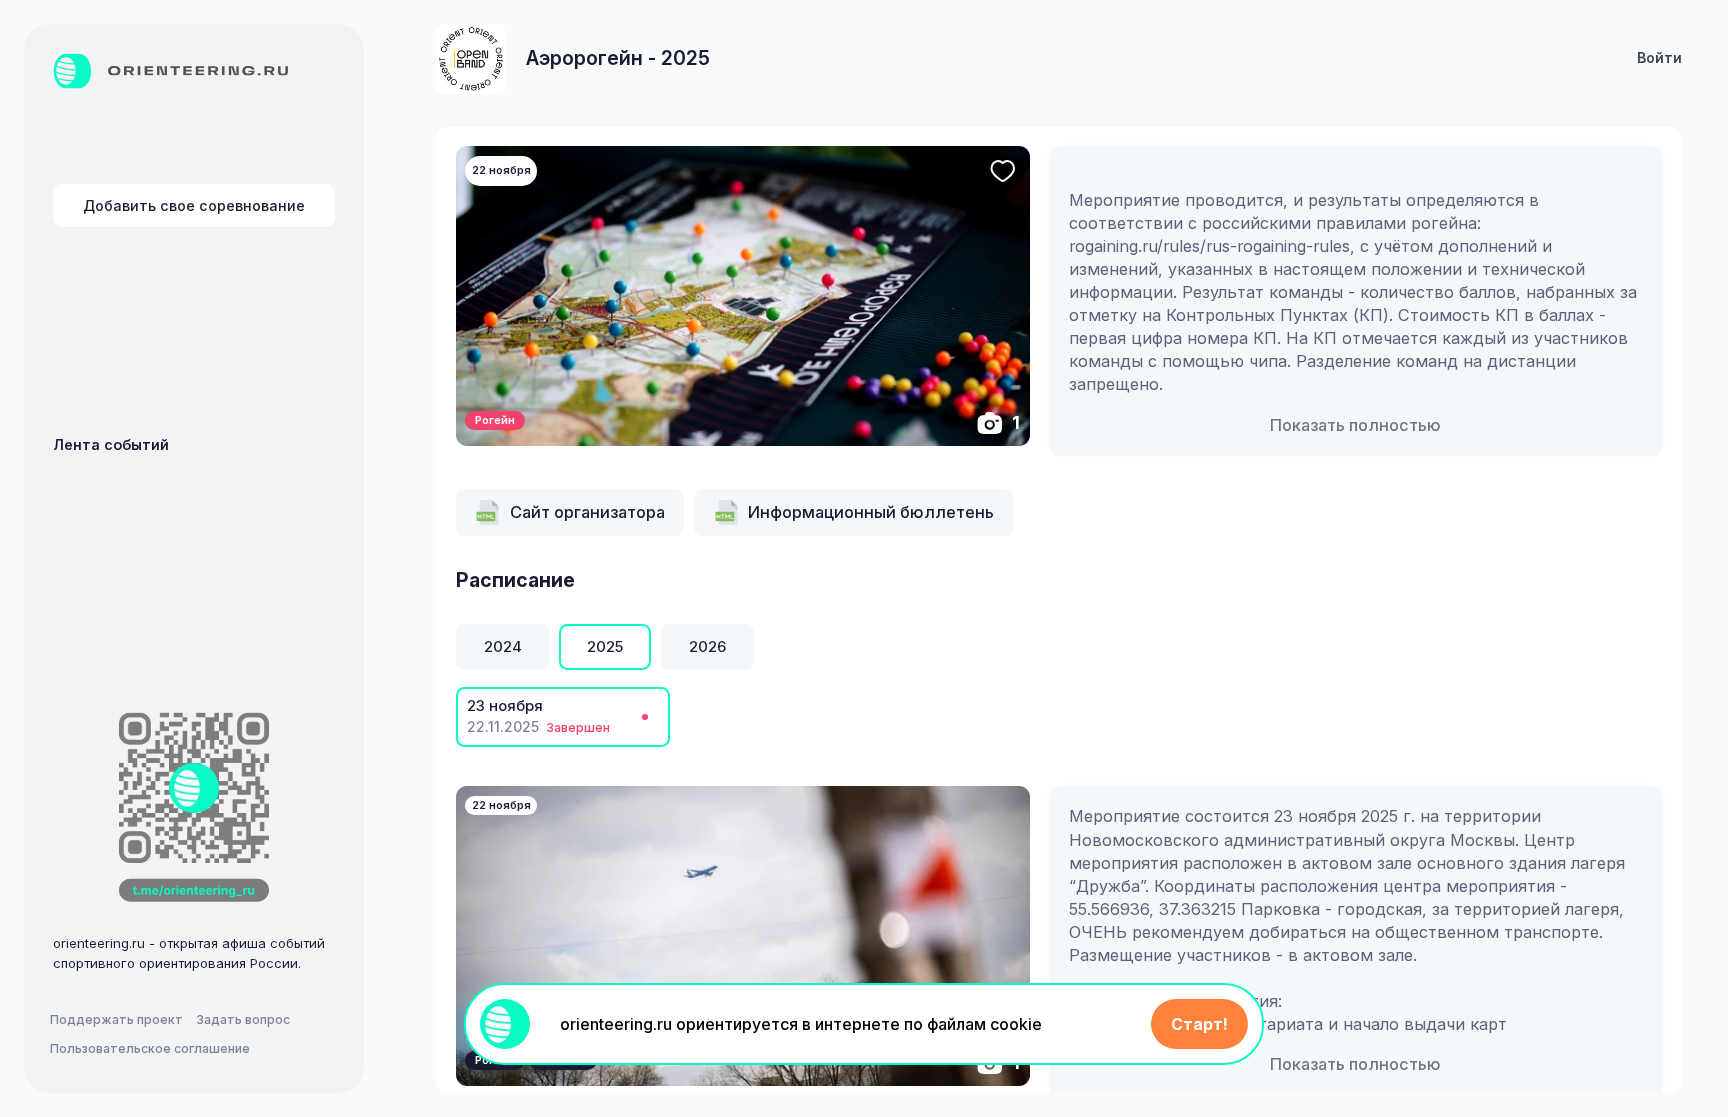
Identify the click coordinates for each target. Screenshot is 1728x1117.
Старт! (1199, 1024)
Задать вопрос (243, 1019)
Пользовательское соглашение (150, 1048)
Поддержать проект (116, 1019)
